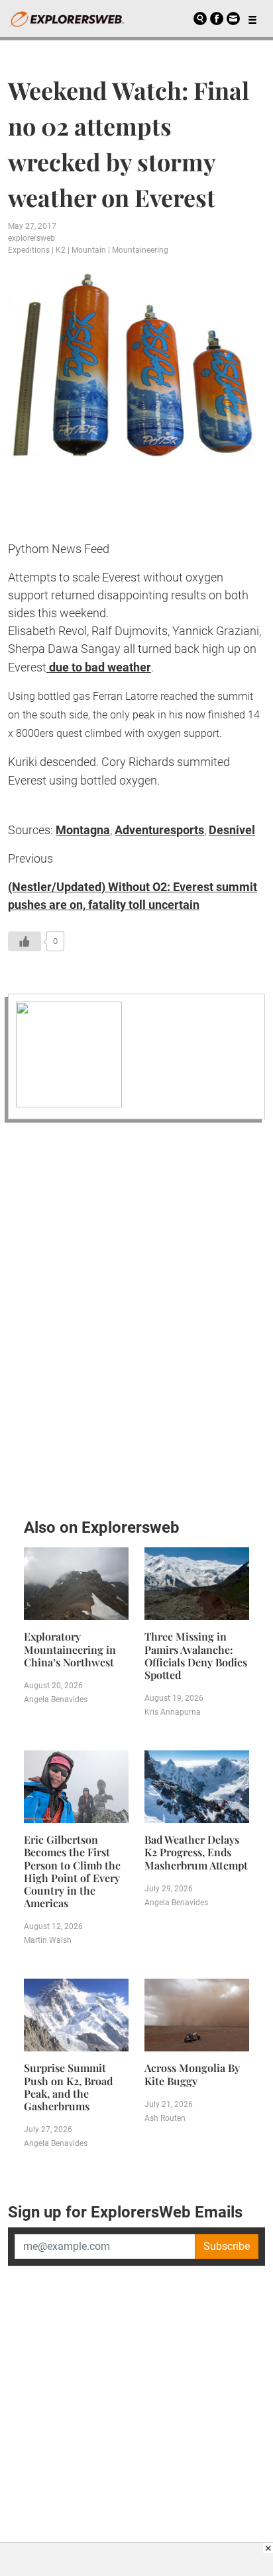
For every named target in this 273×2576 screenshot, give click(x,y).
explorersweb (31, 238)
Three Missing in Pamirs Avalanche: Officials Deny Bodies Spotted (196, 1655)
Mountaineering (140, 250)
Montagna (83, 830)
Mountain (89, 250)
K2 (61, 250)
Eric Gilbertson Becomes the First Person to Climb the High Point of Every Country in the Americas (72, 1871)
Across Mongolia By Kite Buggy (192, 2074)
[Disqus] (136, 1316)
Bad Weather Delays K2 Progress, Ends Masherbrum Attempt (196, 1852)
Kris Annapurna (173, 1712)
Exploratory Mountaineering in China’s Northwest (70, 1649)
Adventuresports (159, 830)
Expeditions (29, 250)
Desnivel (232, 830)
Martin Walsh (48, 1940)
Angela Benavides (56, 1699)
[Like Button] (25, 941)
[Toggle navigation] (252, 19)
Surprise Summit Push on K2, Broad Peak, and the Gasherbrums (68, 2087)
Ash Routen (165, 2118)
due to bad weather (99, 667)
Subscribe (227, 2246)
